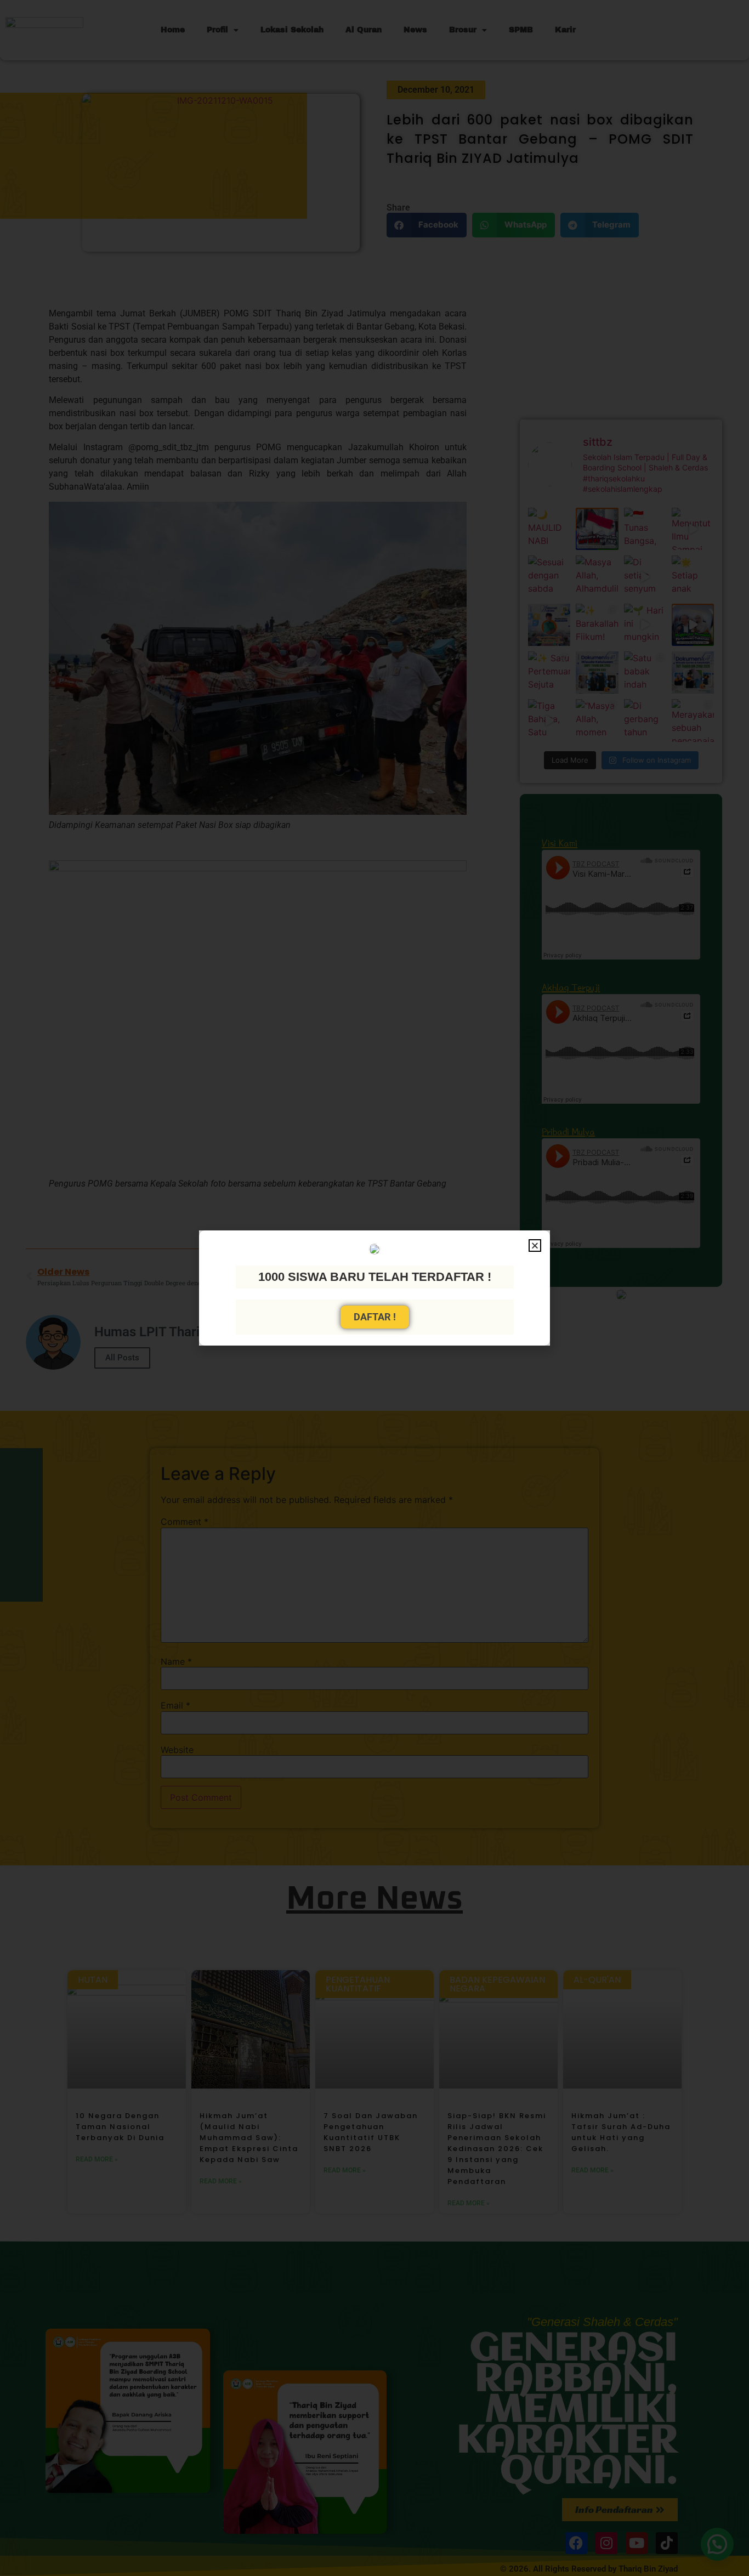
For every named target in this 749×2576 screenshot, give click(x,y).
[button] (535, 1246)
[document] (374, 1288)
